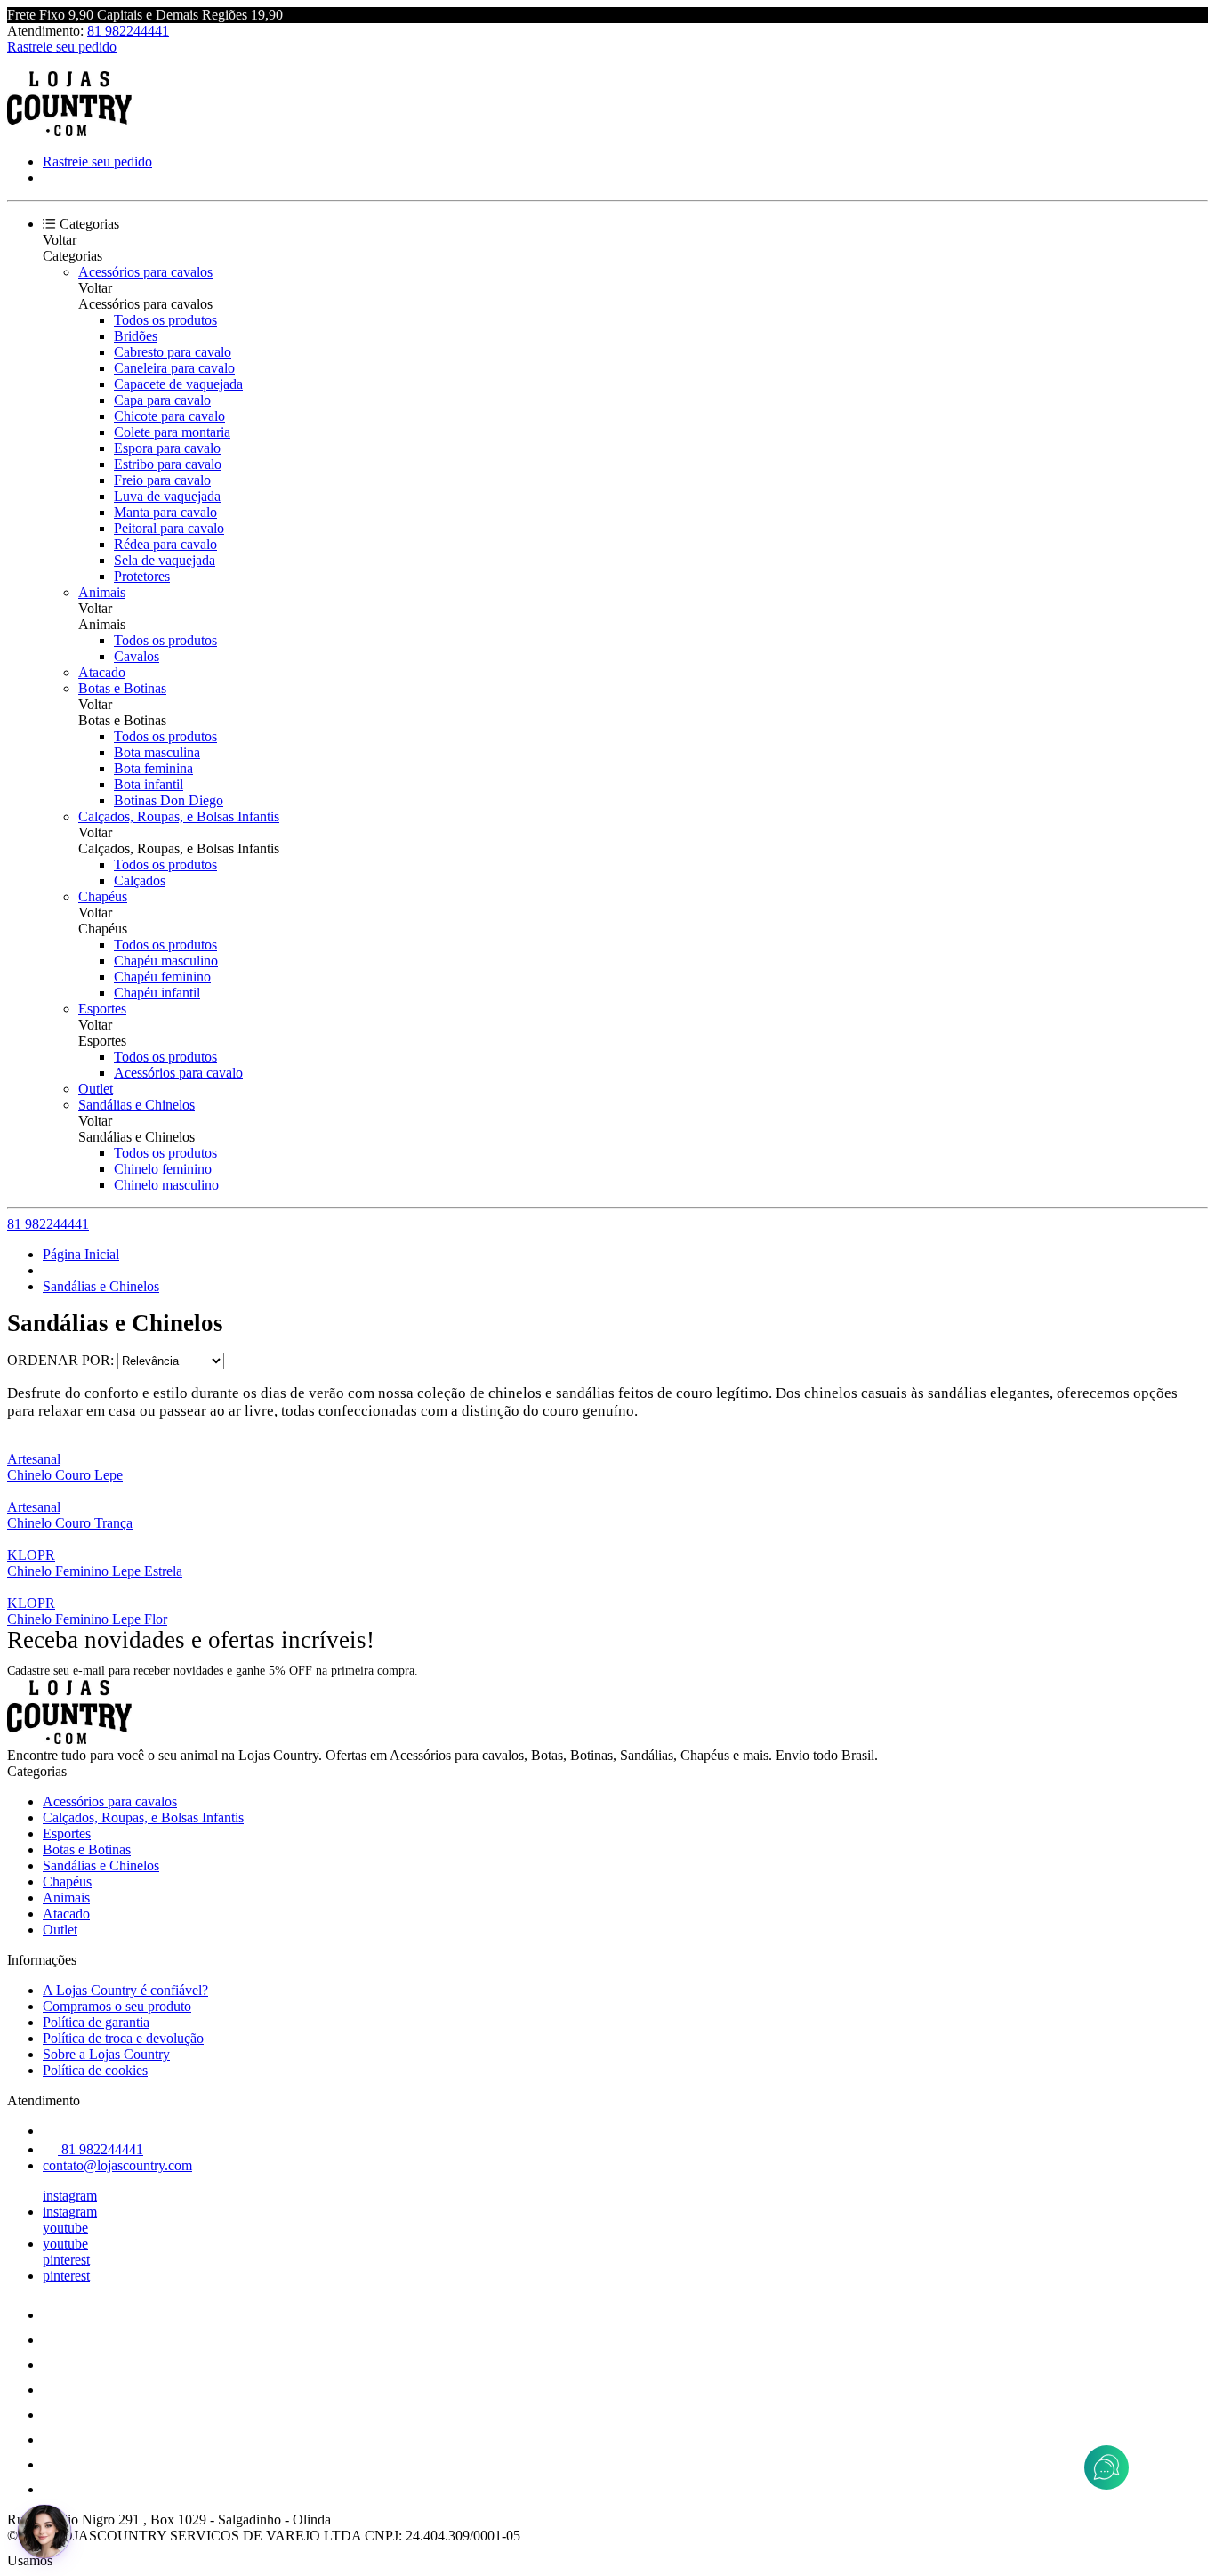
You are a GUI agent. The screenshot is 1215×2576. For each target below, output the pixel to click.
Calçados (140, 880)
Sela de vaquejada (165, 560)
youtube (65, 2228)
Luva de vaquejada (167, 496)
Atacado (102, 672)
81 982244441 (128, 31)
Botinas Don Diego (169, 800)
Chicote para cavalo (169, 416)
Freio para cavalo (162, 480)
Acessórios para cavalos (145, 272)
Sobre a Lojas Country (106, 2054)
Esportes (102, 1009)
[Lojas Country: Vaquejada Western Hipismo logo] (69, 131)
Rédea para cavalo (165, 544)
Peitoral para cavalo (169, 528)
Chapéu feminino (162, 977)
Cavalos (137, 656)
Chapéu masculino (166, 961)
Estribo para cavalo (168, 464)
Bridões (136, 336)
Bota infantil (149, 784)
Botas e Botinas (122, 688)
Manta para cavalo (165, 512)
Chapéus (103, 896)
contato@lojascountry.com (117, 2165)
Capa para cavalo (162, 400)
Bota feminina (153, 768)
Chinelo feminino (163, 1169)
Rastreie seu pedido (62, 47)
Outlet (96, 1089)
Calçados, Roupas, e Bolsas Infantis (179, 816)
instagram (70, 2196)
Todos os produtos (165, 320)
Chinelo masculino (166, 1185)
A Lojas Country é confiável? (125, 1990)
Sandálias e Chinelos (137, 1105)
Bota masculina (157, 752)
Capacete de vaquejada (178, 384)
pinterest (66, 2260)
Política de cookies (95, 2070)
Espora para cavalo (167, 448)
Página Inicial (81, 1254)
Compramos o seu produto (117, 2006)
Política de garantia (96, 2022)
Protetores (142, 576)
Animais (102, 592)
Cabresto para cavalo (173, 352)
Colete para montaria (172, 432)
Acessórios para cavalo (178, 1073)
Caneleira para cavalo (174, 368)
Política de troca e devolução (123, 2038)
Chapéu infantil (157, 993)
